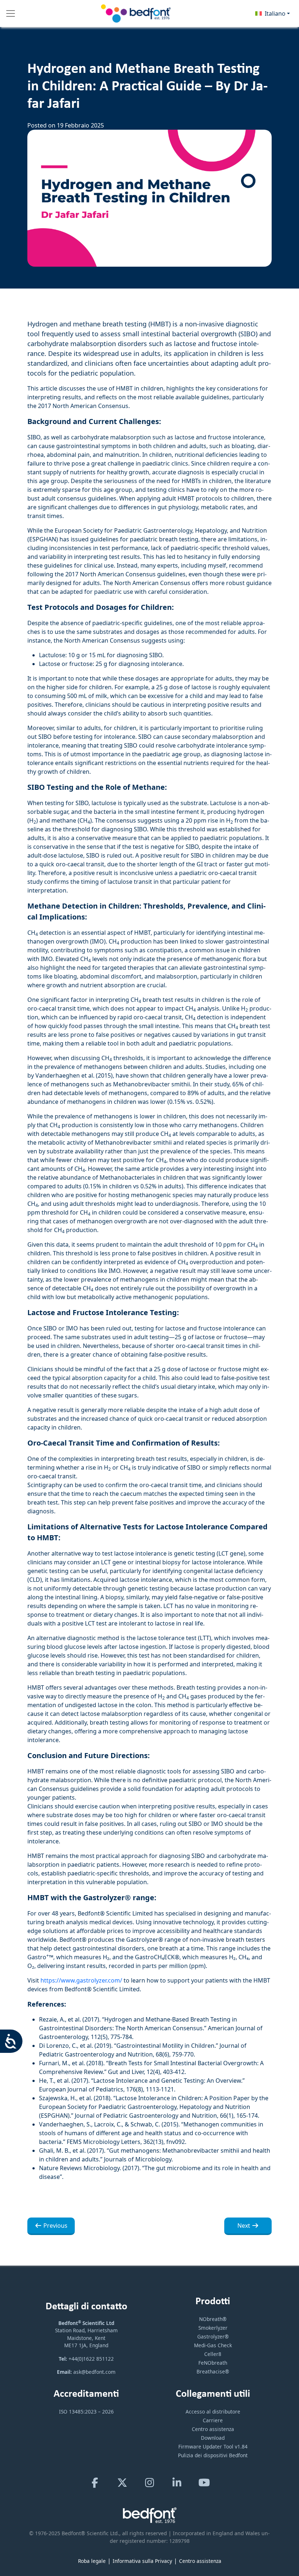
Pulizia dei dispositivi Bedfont (213, 2455)
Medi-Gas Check (213, 2345)
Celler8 (213, 2354)
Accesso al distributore (213, 2412)
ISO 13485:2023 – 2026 (86, 2412)
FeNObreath (213, 2363)
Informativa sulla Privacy (142, 2561)
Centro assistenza (213, 2429)
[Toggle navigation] (11, 13)
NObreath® (213, 2319)
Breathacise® (213, 2371)
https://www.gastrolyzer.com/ (81, 1980)
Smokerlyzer (213, 2328)
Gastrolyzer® (213, 2336)
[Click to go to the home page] (136, 13)
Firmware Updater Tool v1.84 (213, 2446)
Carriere (213, 2420)
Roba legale (92, 2561)
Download (213, 2438)
